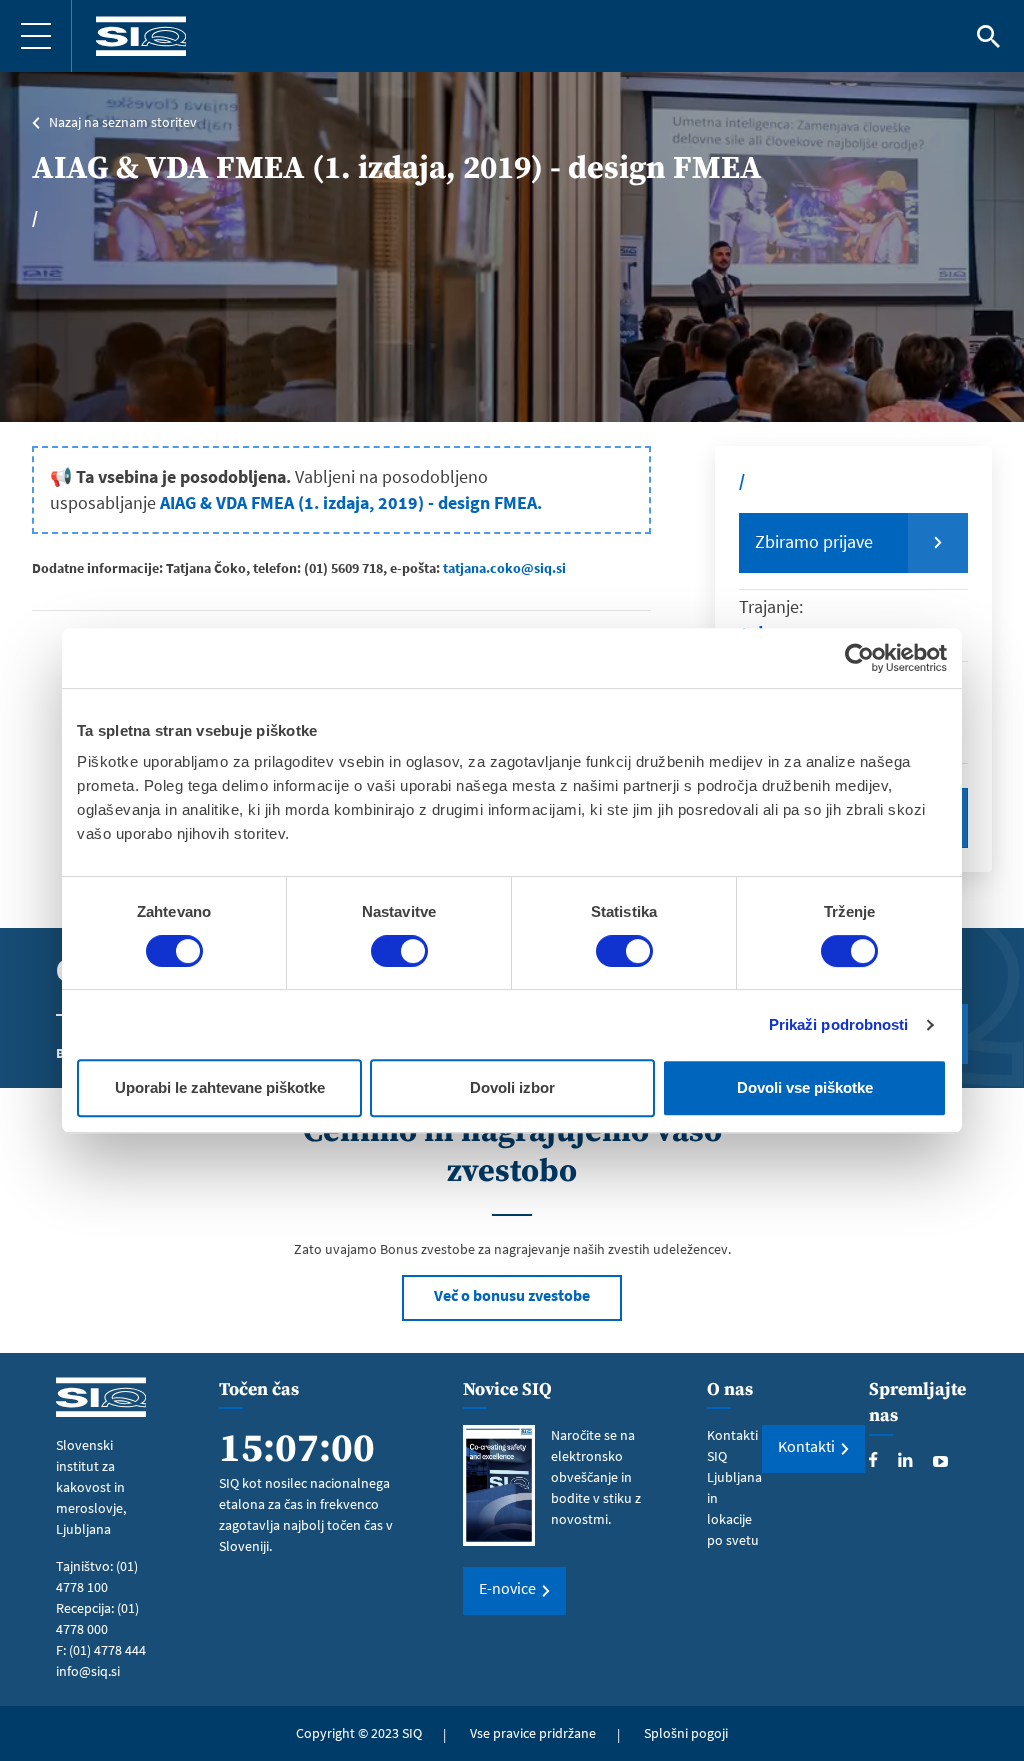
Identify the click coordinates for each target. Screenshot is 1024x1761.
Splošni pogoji (686, 1733)
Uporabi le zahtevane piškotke (220, 1087)
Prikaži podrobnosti (839, 1024)
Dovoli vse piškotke (805, 1087)
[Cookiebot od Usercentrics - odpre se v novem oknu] (859, 658)
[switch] (399, 951)
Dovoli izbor (512, 1087)
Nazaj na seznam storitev (123, 122)
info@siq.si (88, 1671)
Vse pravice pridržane (533, 1733)
